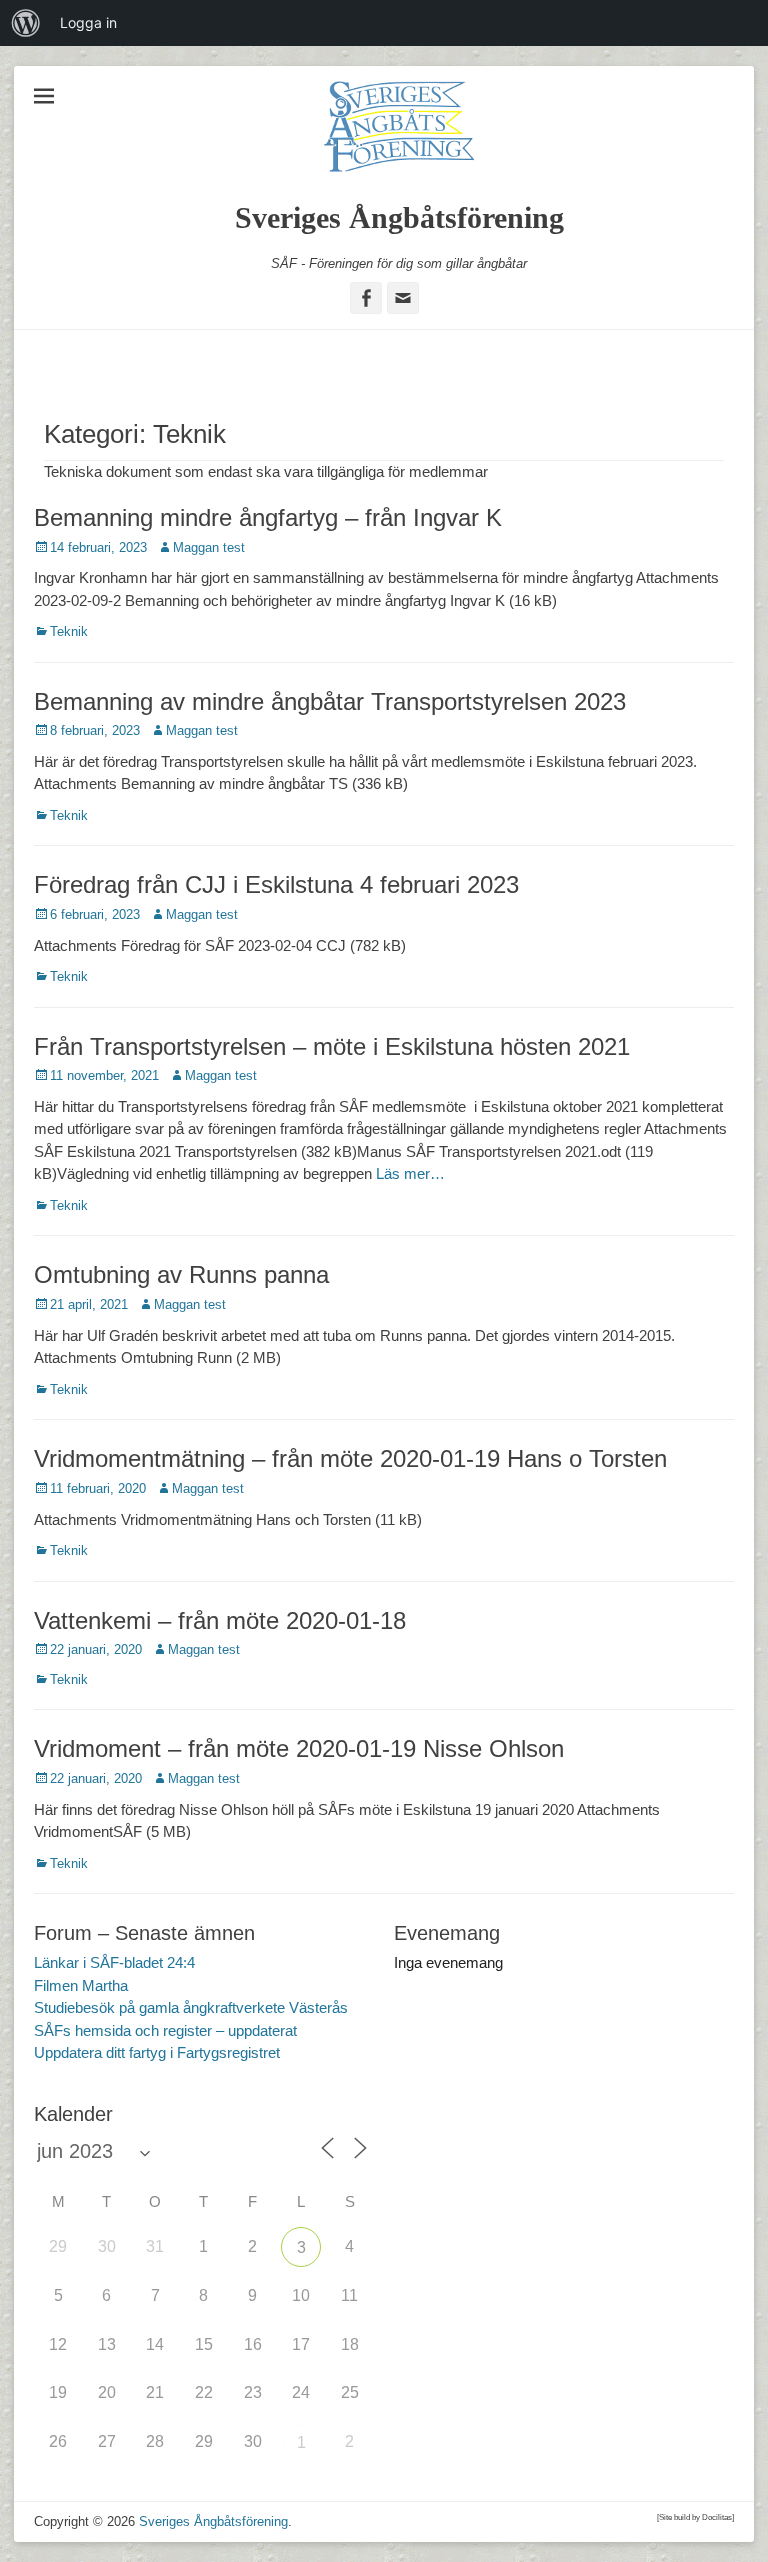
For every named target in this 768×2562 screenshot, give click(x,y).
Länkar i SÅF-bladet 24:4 (114, 1962)
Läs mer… (410, 1173)
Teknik (69, 631)
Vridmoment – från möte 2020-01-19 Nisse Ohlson (299, 1748)
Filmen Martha (81, 1985)
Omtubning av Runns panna (181, 1274)
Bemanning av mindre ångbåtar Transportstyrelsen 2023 (330, 701)
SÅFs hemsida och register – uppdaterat (165, 2030)
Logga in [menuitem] (88, 22)
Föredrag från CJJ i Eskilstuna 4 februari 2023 (276, 884)
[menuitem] (26, 23)
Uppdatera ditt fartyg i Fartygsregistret (157, 2052)
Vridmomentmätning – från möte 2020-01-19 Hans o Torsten (350, 1458)
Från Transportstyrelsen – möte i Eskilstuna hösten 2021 (332, 1046)
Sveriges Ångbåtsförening (399, 217)
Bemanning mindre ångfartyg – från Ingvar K (268, 517)
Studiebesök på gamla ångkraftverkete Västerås (191, 2007)
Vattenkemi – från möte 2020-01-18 (220, 1620)
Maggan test (209, 547)
